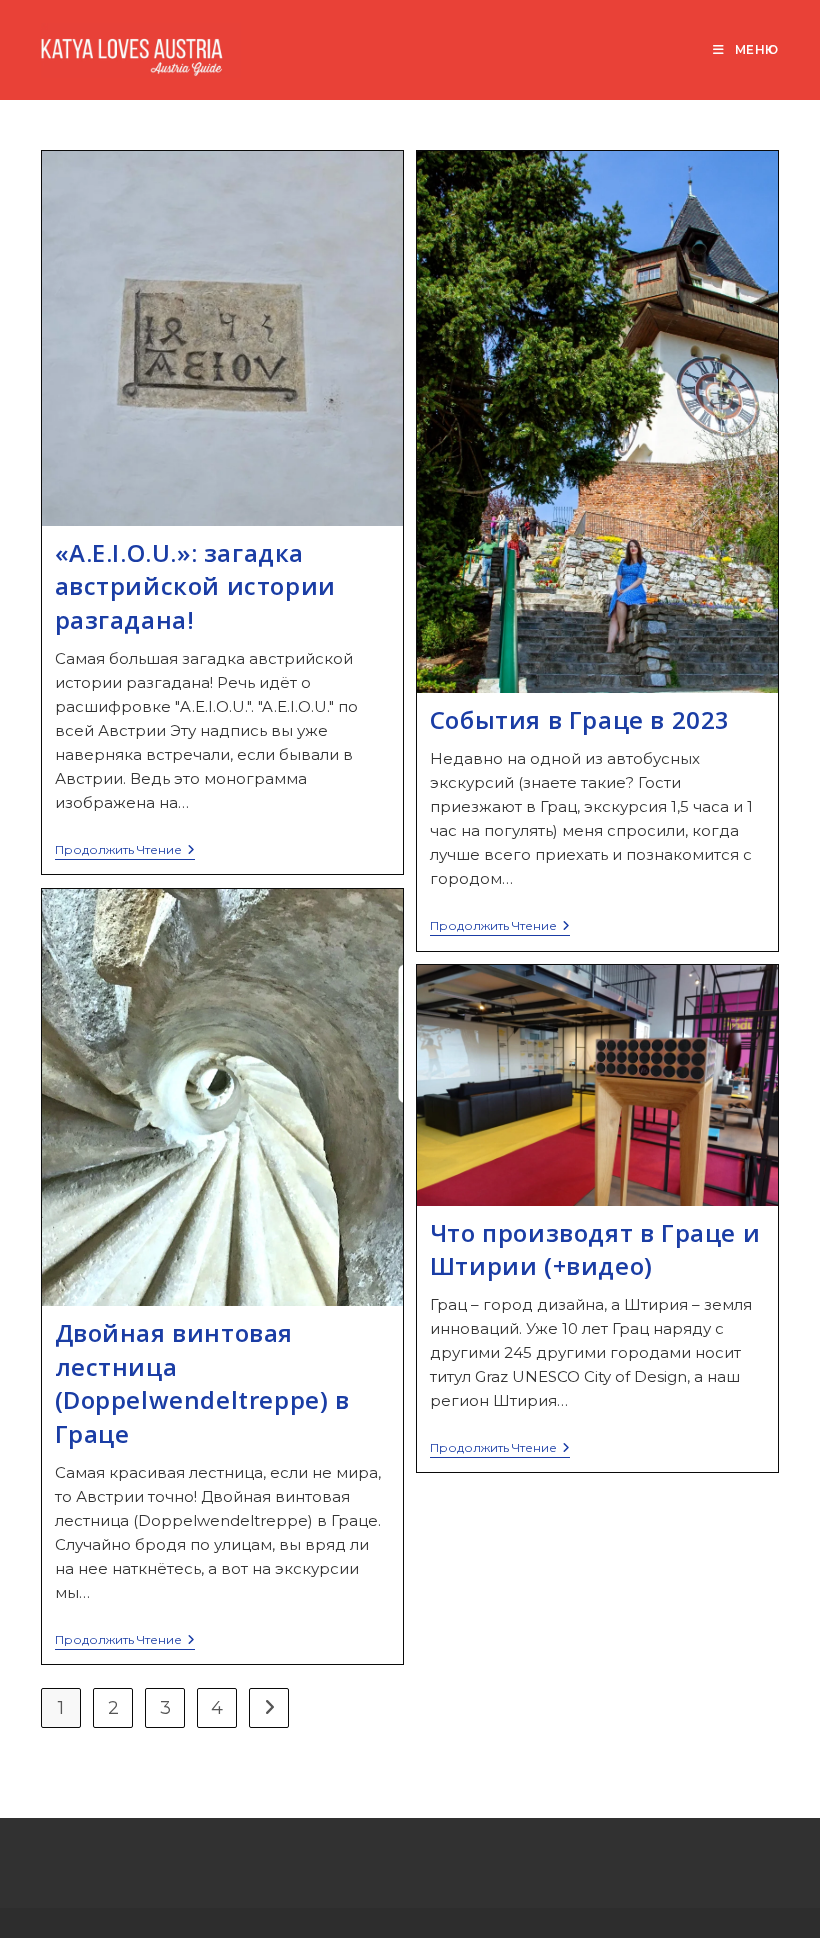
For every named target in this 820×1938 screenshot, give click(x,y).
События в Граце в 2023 (580, 719)
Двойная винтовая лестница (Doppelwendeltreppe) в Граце (202, 1383)
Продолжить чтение (125, 851)
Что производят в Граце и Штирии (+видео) (595, 1249)
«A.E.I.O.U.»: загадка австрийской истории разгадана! (195, 586)
